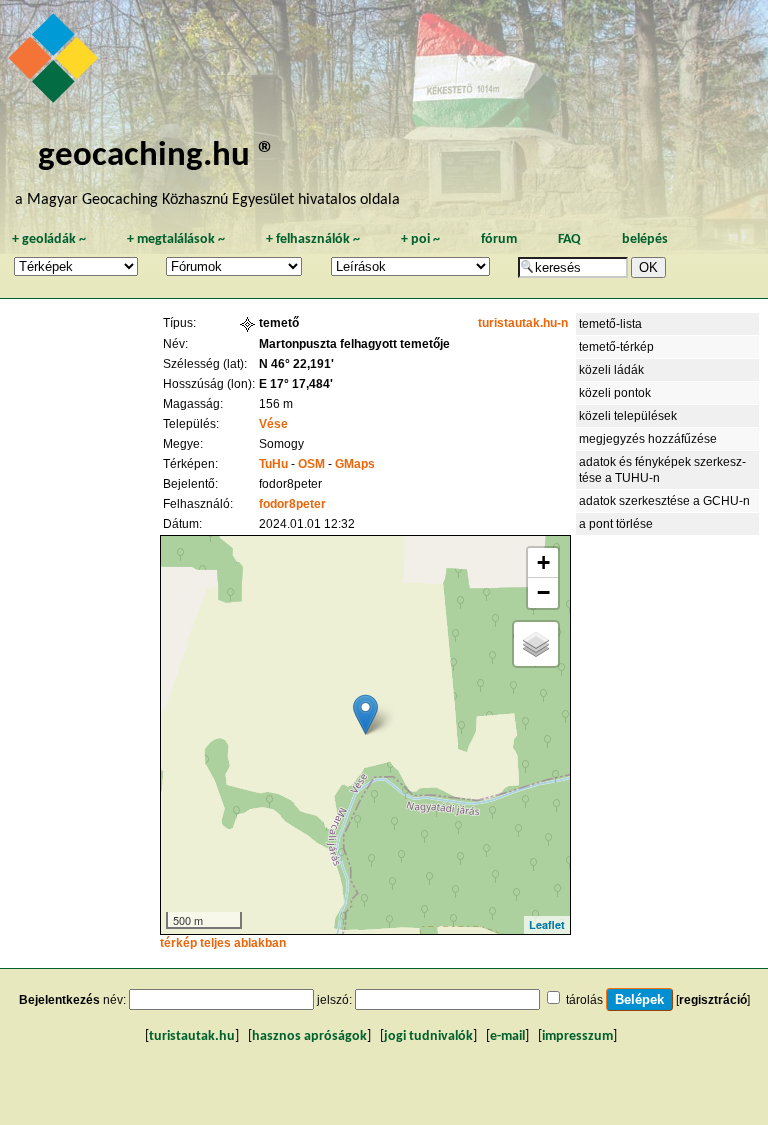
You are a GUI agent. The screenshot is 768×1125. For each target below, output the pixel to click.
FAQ (569, 239)
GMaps (355, 464)
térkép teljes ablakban (223, 943)
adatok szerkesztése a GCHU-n (664, 501)
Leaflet (547, 924)
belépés (645, 239)
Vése (273, 424)
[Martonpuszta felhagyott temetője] (365, 714)
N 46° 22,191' (296, 364)
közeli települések (628, 416)
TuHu (273, 464)
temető (279, 323)
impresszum (577, 1036)
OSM (311, 464)
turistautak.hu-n (523, 323)
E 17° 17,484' (296, 384)
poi (420, 239)
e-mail (507, 1036)
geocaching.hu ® (157, 156)
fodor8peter (292, 504)
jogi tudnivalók (428, 1036)
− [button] (543, 592)
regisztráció (713, 1000)
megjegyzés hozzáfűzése (648, 439)
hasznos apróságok (309, 1036)
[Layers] (536, 644)
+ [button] (543, 562)
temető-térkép (616, 347)
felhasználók (313, 239)
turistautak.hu (192, 1036)
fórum (499, 239)
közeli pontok (615, 393)
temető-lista (610, 324)
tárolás (584, 1000)
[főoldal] (56, 63)
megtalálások (176, 239)
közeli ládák (611, 370)
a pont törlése (616, 524)
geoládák (49, 239)
